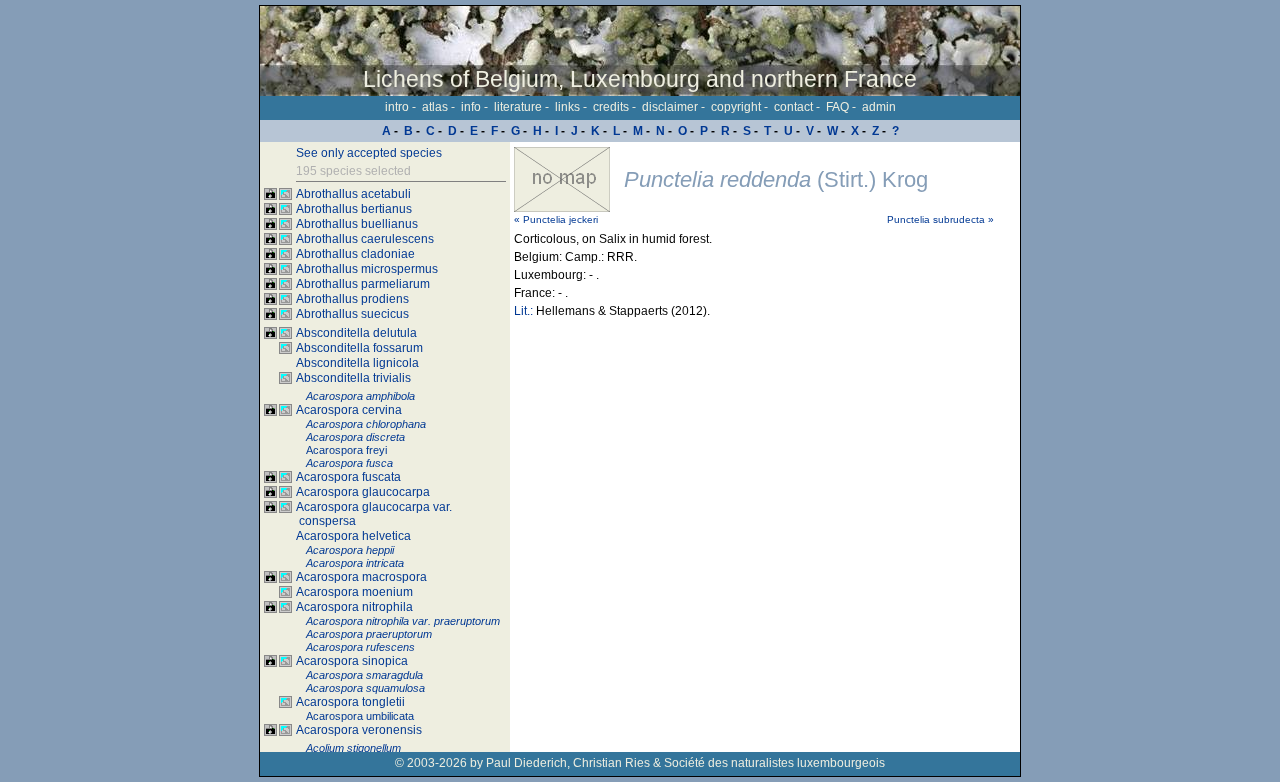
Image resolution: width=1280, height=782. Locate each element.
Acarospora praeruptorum (369, 634)
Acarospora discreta (355, 437)
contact (793, 107)
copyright (736, 107)
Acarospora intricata (355, 563)
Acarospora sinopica (352, 661)
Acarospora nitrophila (354, 607)
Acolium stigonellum (353, 748)
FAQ (837, 107)
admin (879, 107)
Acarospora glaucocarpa (363, 492)
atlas (435, 107)
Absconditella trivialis (353, 378)
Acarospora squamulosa (365, 688)
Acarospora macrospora (361, 577)
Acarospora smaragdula (364, 675)
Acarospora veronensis (359, 730)
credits (611, 107)
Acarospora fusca (349, 463)
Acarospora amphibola (360, 396)
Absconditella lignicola (357, 363)
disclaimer (670, 107)
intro (397, 107)
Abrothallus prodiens (352, 299)
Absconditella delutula (356, 333)
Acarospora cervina (349, 410)
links (567, 107)
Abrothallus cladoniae (355, 254)
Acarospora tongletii (350, 702)
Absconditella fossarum (359, 348)
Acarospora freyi (346, 450)
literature (518, 107)
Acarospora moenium (354, 592)
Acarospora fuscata (348, 477)
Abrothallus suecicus (352, 314)
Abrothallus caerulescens (365, 239)
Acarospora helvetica (353, 536)
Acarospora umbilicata (360, 716)
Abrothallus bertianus (354, 209)
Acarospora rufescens (360, 647)
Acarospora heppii (350, 550)
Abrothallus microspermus (367, 269)
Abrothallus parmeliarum (363, 284)
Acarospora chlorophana (366, 424)
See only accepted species (369, 153)
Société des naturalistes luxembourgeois (774, 763)
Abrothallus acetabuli (353, 194)
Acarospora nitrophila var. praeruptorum (403, 621)
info (471, 107)
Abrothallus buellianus (357, 224)
